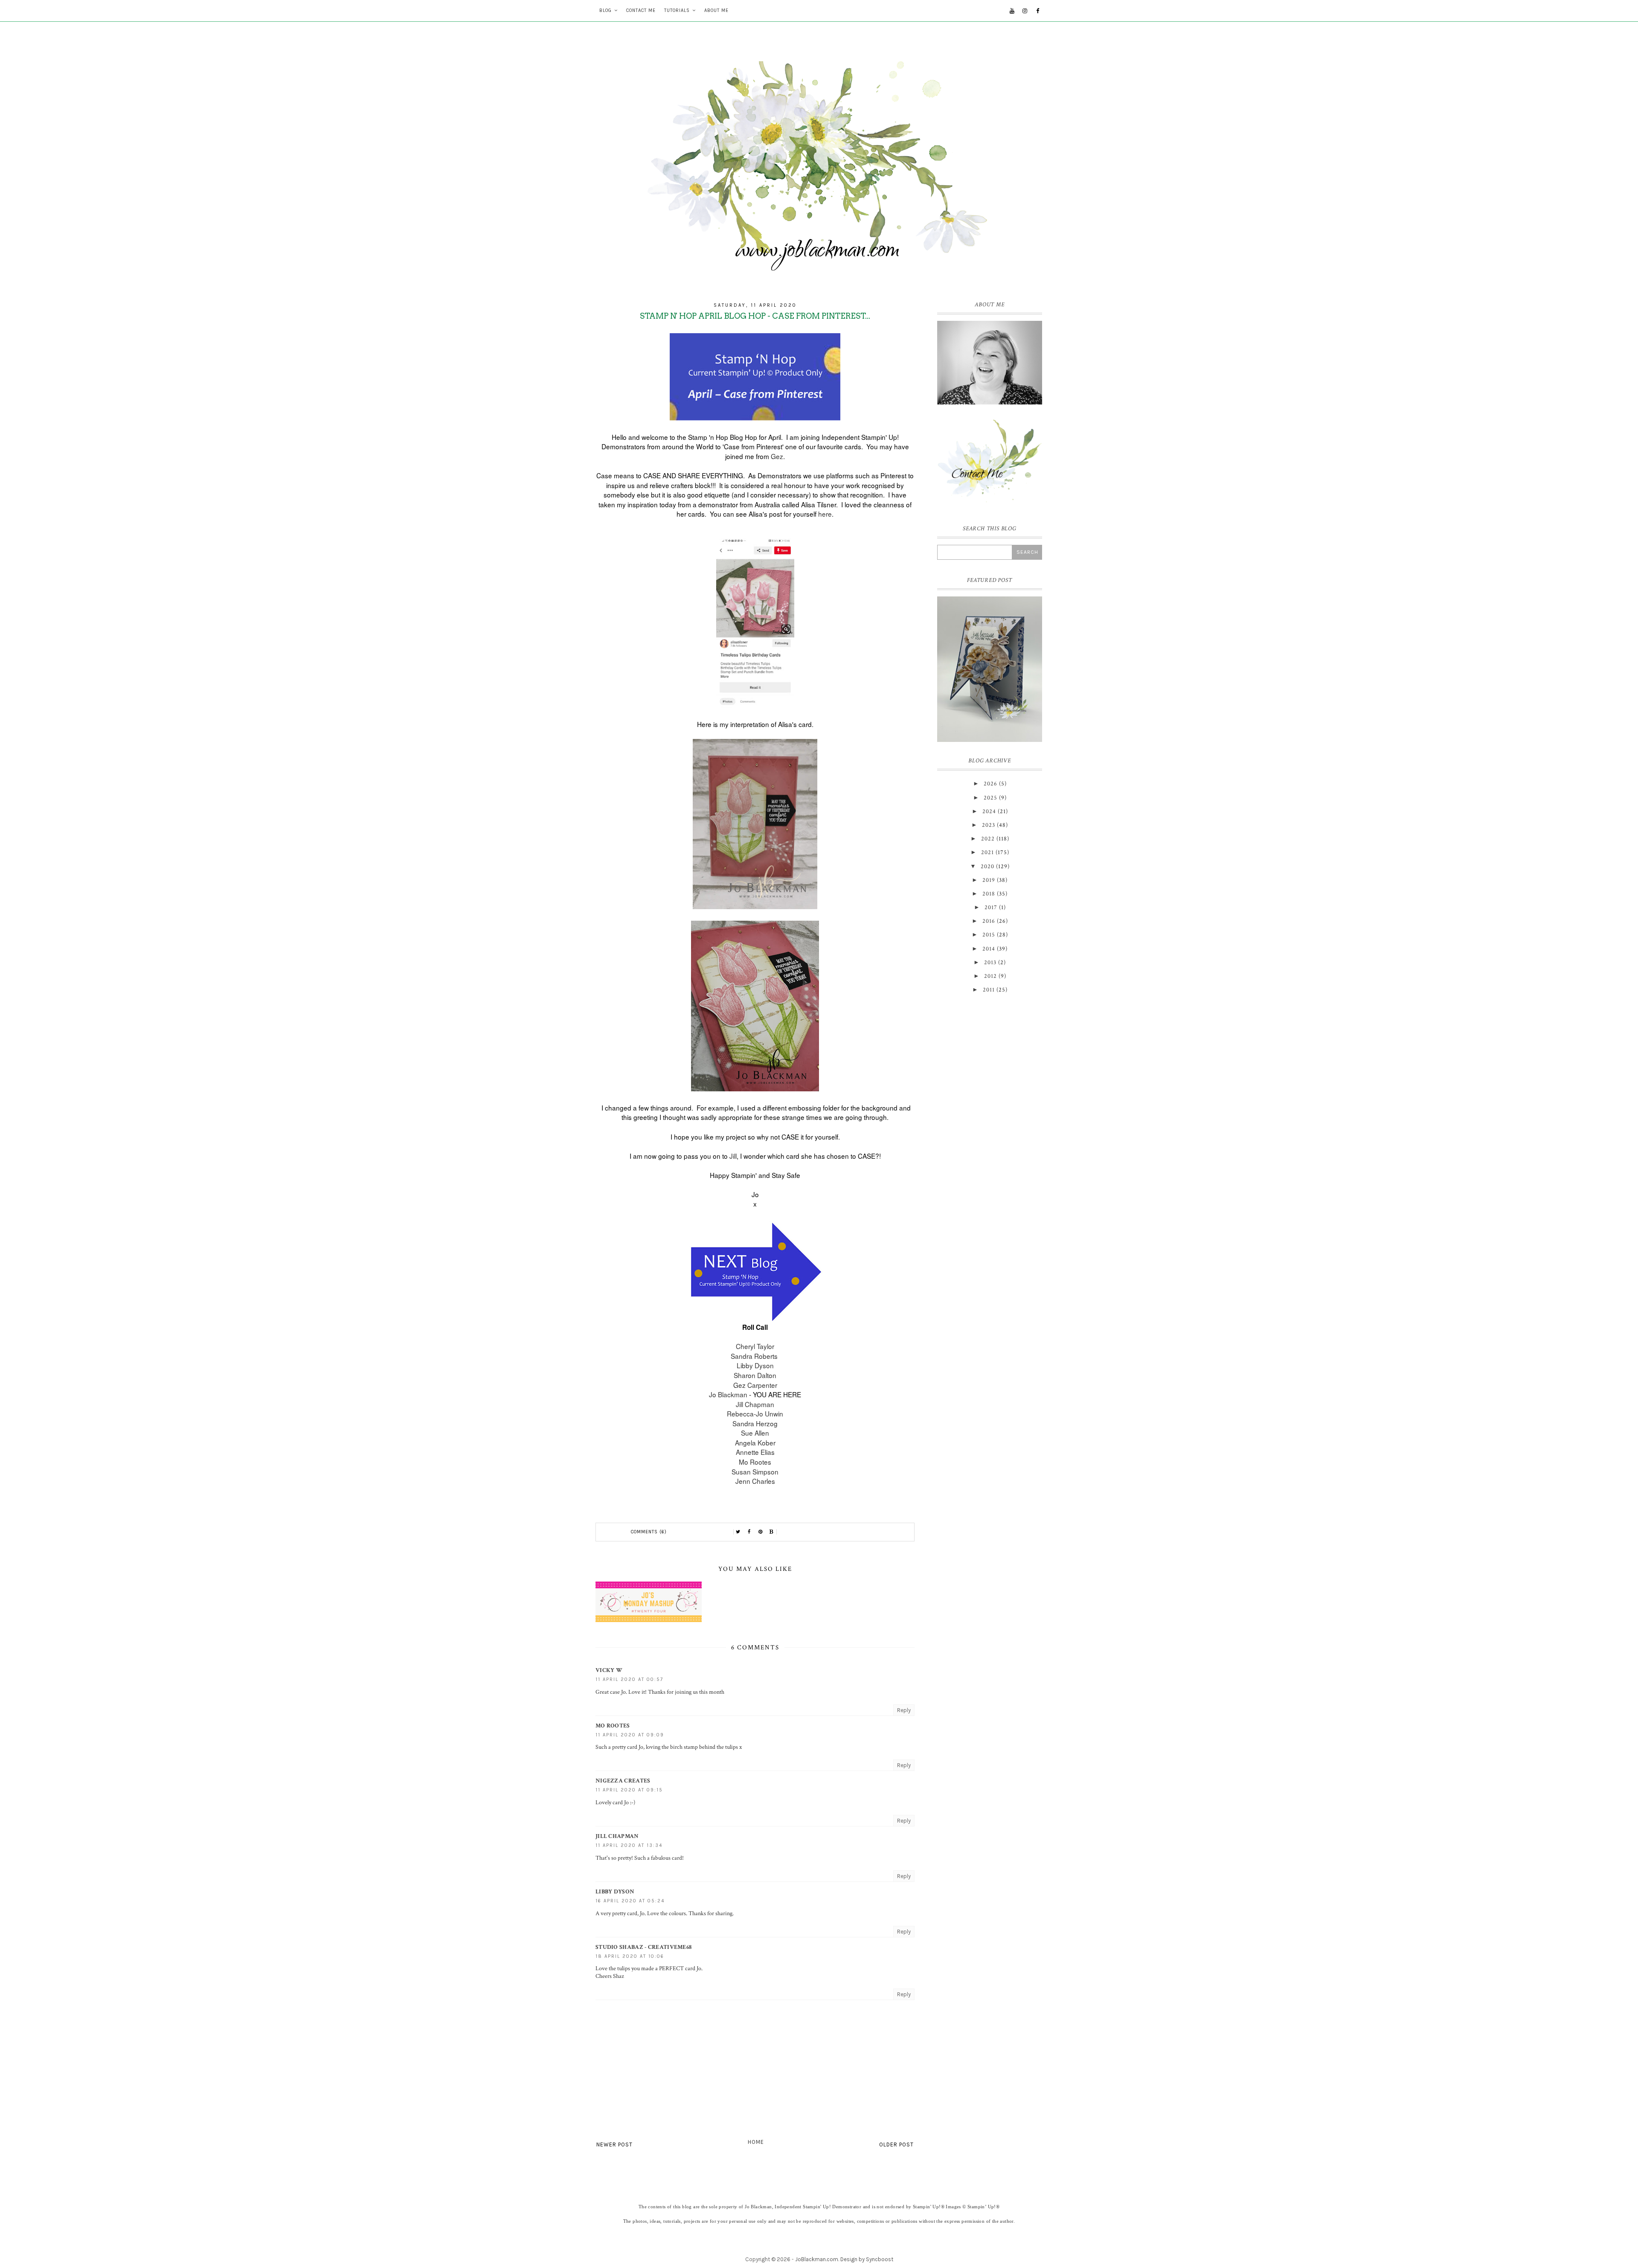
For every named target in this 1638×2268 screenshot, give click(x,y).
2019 (989, 880)
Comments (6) (649, 1532)
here (825, 514)
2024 (989, 811)
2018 (989, 894)
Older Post (896, 2144)
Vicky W (609, 1670)
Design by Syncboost (867, 2259)
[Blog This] (772, 1532)
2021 (987, 852)
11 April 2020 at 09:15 (629, 1790)
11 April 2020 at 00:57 (629, 1679)
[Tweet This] (738, 1532)
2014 (989, 949)
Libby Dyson (615, 1892)
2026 (990, 784)
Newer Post (614, 2144)
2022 (988, 839)
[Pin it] (761, 1532)
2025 (990, 798)
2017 (991, 907)
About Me (716, 10)
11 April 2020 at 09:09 (630, 1735)
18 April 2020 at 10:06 (630, 1956)
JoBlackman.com (817, 2259)
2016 (989, 921)
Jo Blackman (728, 1394)
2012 (990, 976)
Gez (777, 456)
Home (756, 2142)
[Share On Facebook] (749, 1532)
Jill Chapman (617, 1836)
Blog (606, 10)
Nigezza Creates (623, 1781)
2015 (989, 935)
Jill (733, 1156)
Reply (904, 1710)
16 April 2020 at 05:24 (630, 1901)
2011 (989, 990)
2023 (989, 825)
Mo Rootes (613, 1726)
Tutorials (677, 10)
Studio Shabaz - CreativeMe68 (643, 1947)
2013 (990, 962)
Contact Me (641, 10)
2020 (987, 866)
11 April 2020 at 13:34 (629, 1845)
